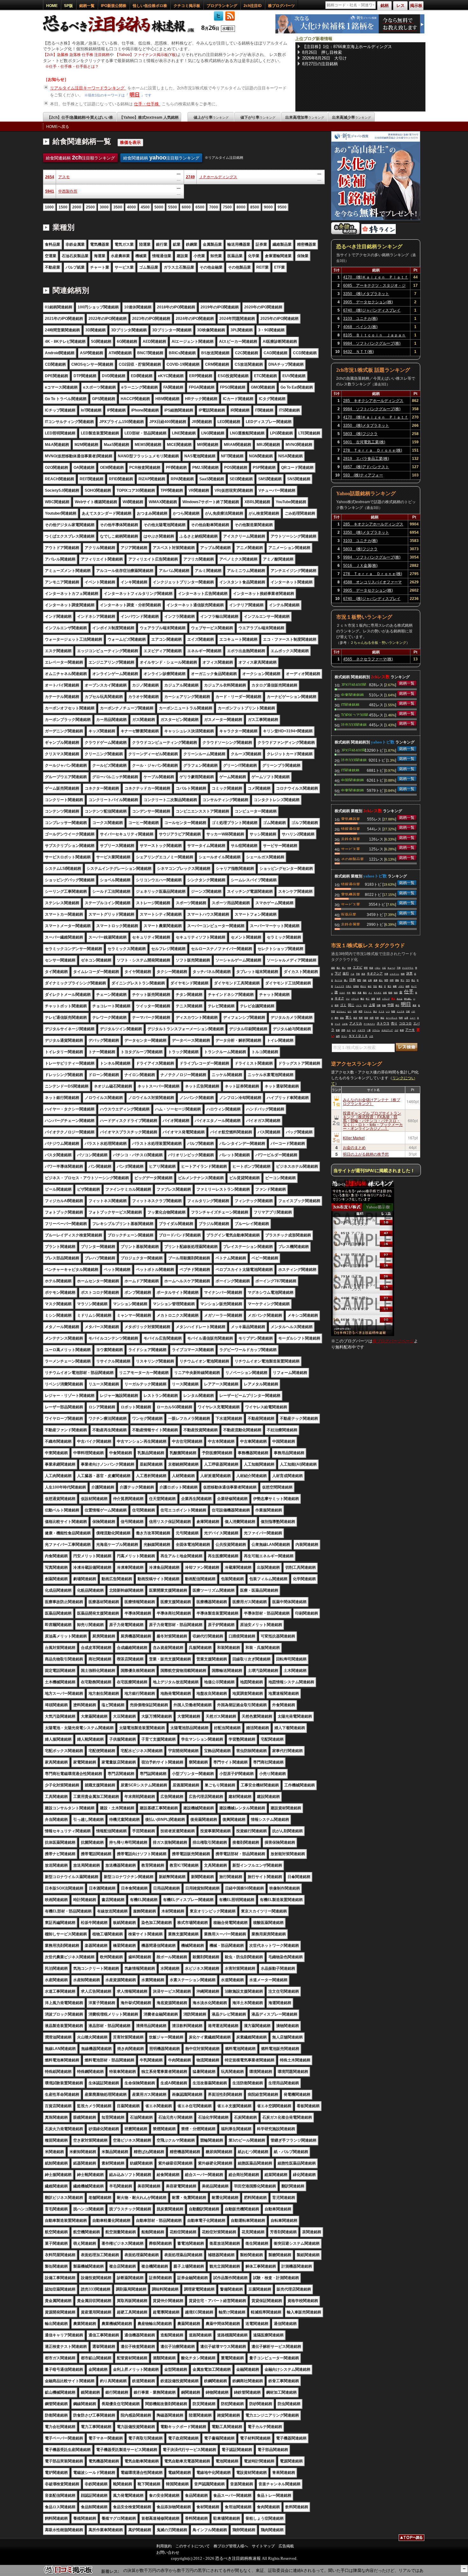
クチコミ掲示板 (187, 6)
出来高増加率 (305, 117)
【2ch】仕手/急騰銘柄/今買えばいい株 (80, 117)
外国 (372, 1018)
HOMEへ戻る (58, 127)
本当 (365, 1005)
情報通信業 (351, 828)
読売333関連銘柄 (354, 724)
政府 (379, 999)
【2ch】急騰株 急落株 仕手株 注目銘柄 (76, 55)
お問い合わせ (168, 2552)
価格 (397, 980)
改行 (346, 973)
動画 (390, 993)
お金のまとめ (354, 1147)
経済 (355, 1018)
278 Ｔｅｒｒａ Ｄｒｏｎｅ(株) (373, 450)
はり (350, 1011)
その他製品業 (352, 859)
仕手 (409, 992)
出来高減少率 (351, 117)
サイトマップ (263, 2546)
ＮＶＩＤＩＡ (358, 1036)
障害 (366, 968)
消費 (379, 1005)
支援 (359, 993)
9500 (282, 207)
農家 (415, 1005)
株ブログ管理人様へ (231, 2546)
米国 (360, 1011)
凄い (346, 980)
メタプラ (361, 1030)
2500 (90, 207)
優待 (337, 1018)
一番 (369, 1030)
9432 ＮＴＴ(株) (358, 352)
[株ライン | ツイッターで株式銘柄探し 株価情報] (379, 233)
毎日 (362, 999)
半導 (386, 974)
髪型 (359, 980)
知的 (396, 993)
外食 (349, 968)
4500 (145, 207)
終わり (363, 986)
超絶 (333, 968)
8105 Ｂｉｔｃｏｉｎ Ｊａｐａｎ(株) (374, 336)
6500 (200, 207)
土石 (384, 968)
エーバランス (392, 1018)
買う (349, 1017)
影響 (338, 1030)
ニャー (413, 1018)
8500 (255, 207)
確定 (382, 1018)
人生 (371, 1036)
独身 (403, 974)
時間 (401, 1018)
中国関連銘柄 (352, 780)
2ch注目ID (253, 6)
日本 (352, 980)
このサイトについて (193, 2546)
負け (375, 1011)
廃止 (413, 980)
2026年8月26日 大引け (324, 58)
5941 (50, 191)
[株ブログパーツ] (363, 1335)
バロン (378, 968)
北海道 (356, 986)
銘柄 (408, 986)
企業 (370, 980)
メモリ (401, 986)
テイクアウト (408, 968)
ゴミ (343, 1005)
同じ (351, 1005)
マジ (348, 999)
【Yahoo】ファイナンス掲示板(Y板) (146, 55)
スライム (376, 1030)
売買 (361, 1018)
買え (393, 999)
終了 (368, 999)
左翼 (406, 1018)
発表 (363, 974)
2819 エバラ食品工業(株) (366, 459)
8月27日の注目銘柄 (320, 64)
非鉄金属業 (351, 839)
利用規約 (164, 2546)
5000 (159, 207)
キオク (339, 998)
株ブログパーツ (281, 6)
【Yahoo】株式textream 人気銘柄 (149, 117)
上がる (345, 1024)
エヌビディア (387, 1030)
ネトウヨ (383, 1023)
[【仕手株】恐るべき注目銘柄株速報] (121, 33)
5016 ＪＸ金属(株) (360, 566)
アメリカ (356, 1023)
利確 (384, 1005)
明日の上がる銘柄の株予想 (366, 1154)
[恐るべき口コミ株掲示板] (68, 2573)
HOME (52, 6)
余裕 (385, 993)
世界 (377, 1018)
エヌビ (358, 967)
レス (354, 1030)
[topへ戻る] (411, 2538)
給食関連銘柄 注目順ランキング (80, 158)
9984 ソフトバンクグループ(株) (372, 343)
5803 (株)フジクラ (360, 434)
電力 (389, 986)
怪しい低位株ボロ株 (150, 6)
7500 (227, 207)
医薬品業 (349, 914)
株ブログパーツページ (393, 1341)
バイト (359, 1005)
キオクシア (375, 973)
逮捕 (375, 980)
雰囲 (343, 1030)
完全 (375, 986)
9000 (268, 207)
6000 (186, 207)
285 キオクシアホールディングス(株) (373, 402)
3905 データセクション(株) (368, 302)
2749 (190, 177)
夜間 (337, 1005)
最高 (354, 993)
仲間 (392, 980)
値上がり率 (211, 117)
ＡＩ (370, 993)
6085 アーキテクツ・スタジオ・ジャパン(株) (374, 286)
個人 (338, 968)
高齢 (365, 980)
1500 (63, 207)
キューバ (391, 968)
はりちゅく (341, 1011)
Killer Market (354, 1138)
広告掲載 (286, 2546)
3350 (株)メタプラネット (366, 294)
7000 (214, 207)
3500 (118, 207)
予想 (358, 974)
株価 (402, 1030)
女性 (355, 1011)
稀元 (397, 1005)
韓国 (386, 980)
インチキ (401, 1011)
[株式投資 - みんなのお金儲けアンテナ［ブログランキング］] (345, 233)
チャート (368, 1011)
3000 (104, 207)
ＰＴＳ (381, 1011)
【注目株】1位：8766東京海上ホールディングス (347, 47)
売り (394, 1023)
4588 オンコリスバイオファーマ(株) (372, 583)
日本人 (349, 986)
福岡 (338, 1036)
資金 (342, 1018)
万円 (408, 980)
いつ (388, 1011)
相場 (366, 1018)
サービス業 (351, 848)
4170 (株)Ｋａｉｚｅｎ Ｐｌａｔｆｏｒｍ (376, 278)
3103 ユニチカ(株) (360, 319)
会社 (370, 986)
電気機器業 (351, 819)
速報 (373, 999)
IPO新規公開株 (114, 6)
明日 (135, 95)
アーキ (410, 1030)
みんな (400, 999)
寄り (402, 980)
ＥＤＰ (342, 993)
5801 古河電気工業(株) (364, 442)
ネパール (338, 980)
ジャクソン (394, 974)
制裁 (393, 1011)
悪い (344, 968)
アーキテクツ (369, 1024)
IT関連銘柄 (350, 704)
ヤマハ (344, 1036)
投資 (371, 968)
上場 (372, 1005)
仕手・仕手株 (147, 104)
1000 (49, 207)
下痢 (399, 968)
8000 (241, 207)
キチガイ (378, 993)
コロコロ (405, 1023)
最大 (365, 993)
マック (337, 1024)
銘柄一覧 (87, 6)
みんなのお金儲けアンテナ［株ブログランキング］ (372, 1101)
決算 (409, 973)
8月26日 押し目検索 (322, 52)
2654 (50, 177)
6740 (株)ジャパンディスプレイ (372, 310)
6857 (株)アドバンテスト (366, 467)
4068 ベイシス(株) (360, 327)
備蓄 (395, 986)
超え (381, 980)
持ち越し (408, 999)
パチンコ (355, 999)
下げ (338, 973)
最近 (380, 986)
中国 (391, 1005)
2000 (77, 207)
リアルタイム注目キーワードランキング (88, 88)
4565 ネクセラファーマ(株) (368, 659)
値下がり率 (258, 117)
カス (349, 1030)
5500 (173, 207)
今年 (349, 993)
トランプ (386, 999)
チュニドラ (339, 986)
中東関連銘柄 (352, 694)
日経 (408, 1011)
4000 (131, 207)
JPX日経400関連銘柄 (354, 684)
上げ (396, 1030)
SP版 (68, 6)
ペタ (352, 974)
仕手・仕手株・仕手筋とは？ (74, 67)
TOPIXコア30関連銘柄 (355, 714)
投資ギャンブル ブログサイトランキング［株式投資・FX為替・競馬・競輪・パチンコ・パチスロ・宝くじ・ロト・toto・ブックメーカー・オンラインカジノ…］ (373, 1120)
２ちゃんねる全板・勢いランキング (378, 643)
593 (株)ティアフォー (363, 475)
